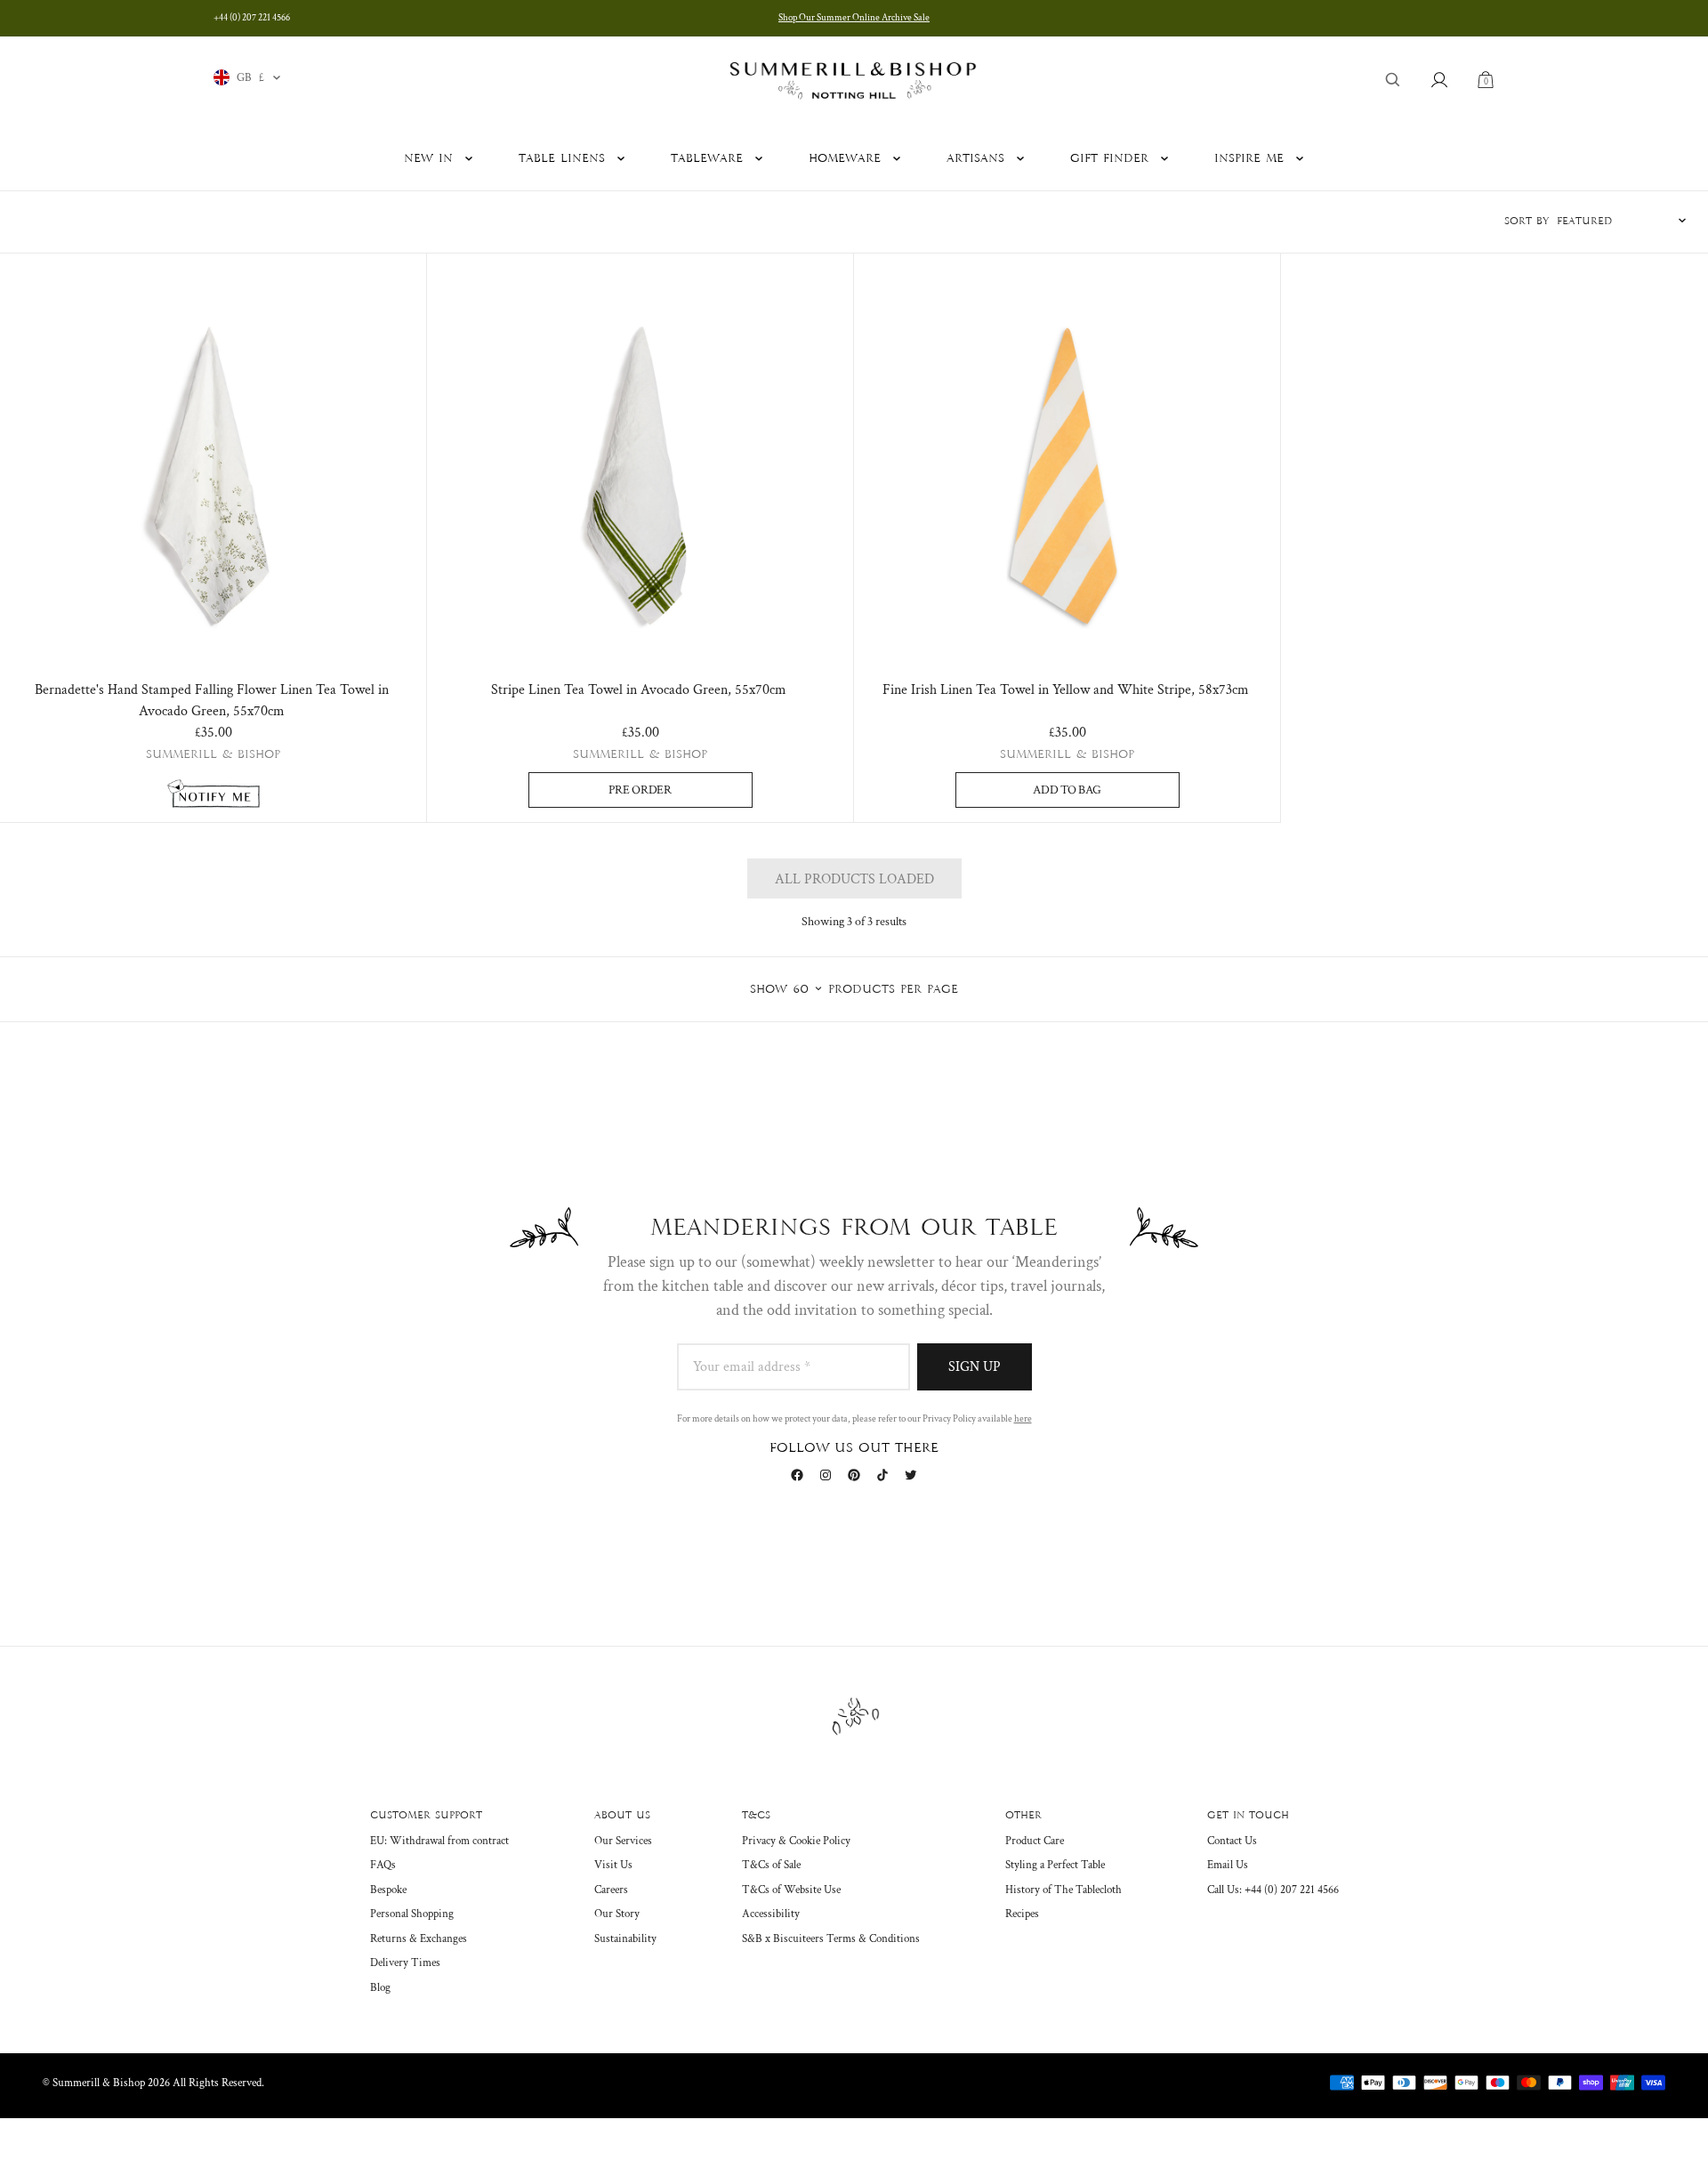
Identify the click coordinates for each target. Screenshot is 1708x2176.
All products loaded (854, 879)
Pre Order (640, 790)
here (1023, 1419)
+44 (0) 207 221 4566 (252, 18)
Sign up (975, 1367)
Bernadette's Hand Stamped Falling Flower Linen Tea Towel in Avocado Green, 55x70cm (212, 701)
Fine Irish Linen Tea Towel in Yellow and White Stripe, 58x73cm (1066, 690)
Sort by (1527, 222)
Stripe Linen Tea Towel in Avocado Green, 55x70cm (639, 690)
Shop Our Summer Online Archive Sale (854, 18)
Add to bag (1067, 790)
